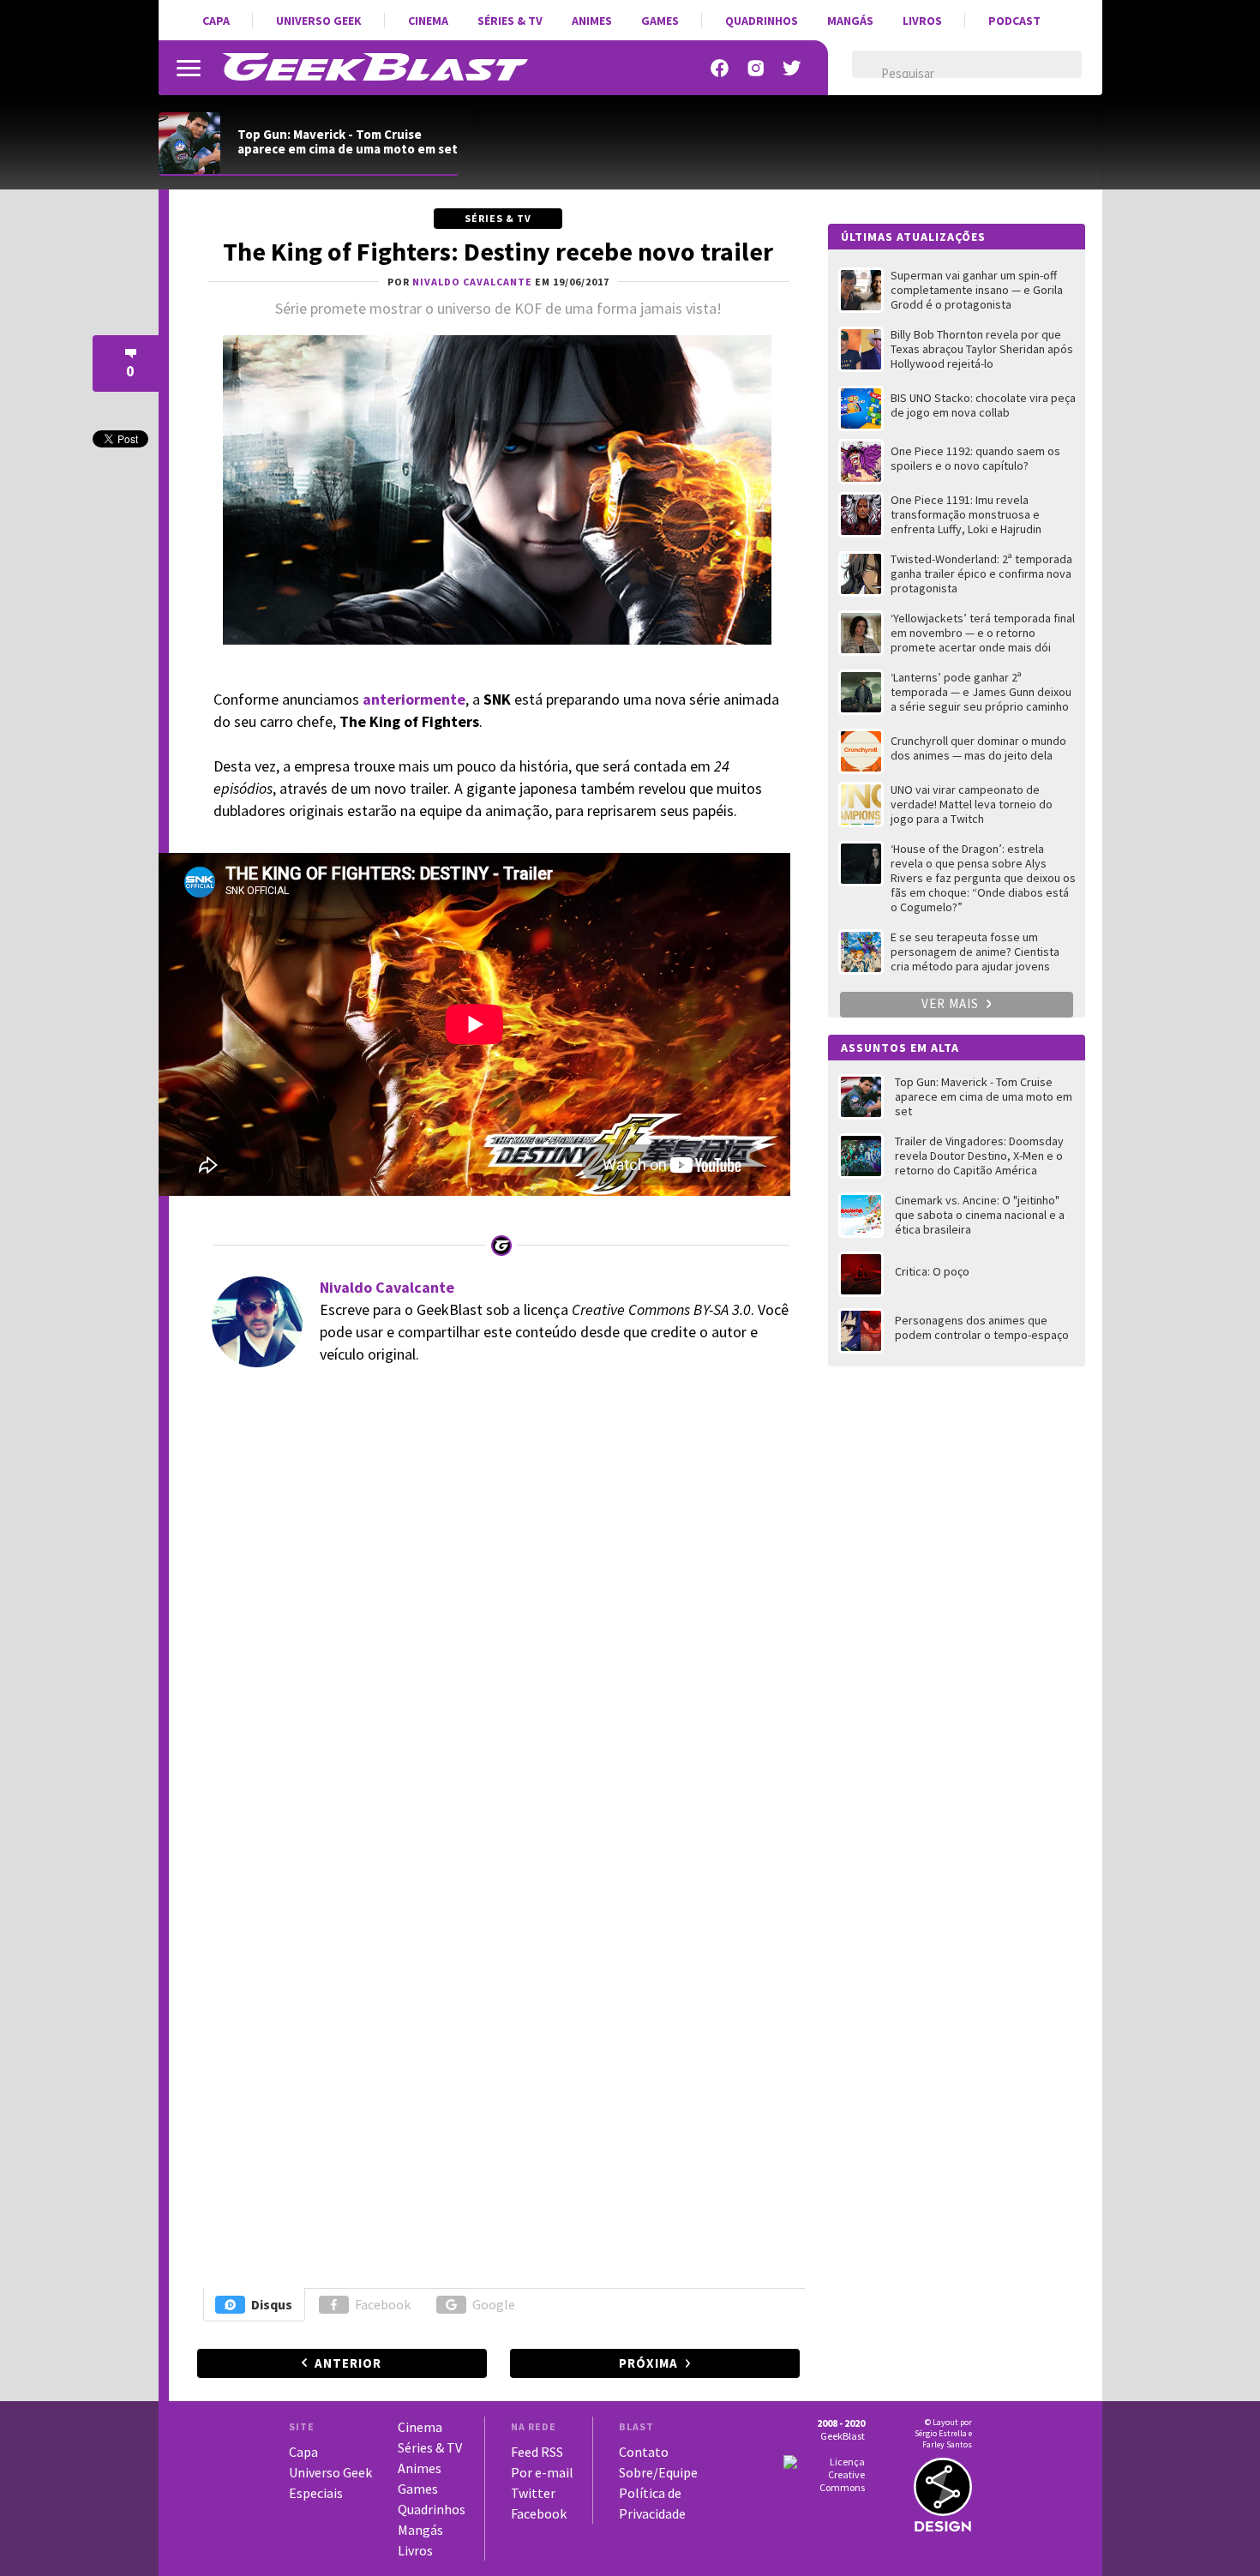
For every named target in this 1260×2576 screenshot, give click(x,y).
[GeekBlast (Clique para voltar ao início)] (375, 67)
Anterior (348, 2363)
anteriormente (414, 699)
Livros (922, 21)
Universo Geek (319, 21)
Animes (592, 21)
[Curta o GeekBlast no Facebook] (720, 68)
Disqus (272, 2304)
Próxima (648, 2363)
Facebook (383, 2304)
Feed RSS (537, 2452)
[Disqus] (496, 1615)
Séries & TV (510, 21)
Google (494, 2304)
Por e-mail (542, 2472)
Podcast (1014, 21)
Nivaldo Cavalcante (387, 1287)
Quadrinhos (762, 21)
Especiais (316, 2493)
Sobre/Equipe (658, 2472)
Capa (216, 21)
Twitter (533, 2493)
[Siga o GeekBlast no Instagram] (756, 68)
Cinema (428, 21)
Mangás (850, 21)
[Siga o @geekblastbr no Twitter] (792, 68)
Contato (644, 2452)
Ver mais (952, 1003)
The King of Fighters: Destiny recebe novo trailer (498, 251)
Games (660, 21)
